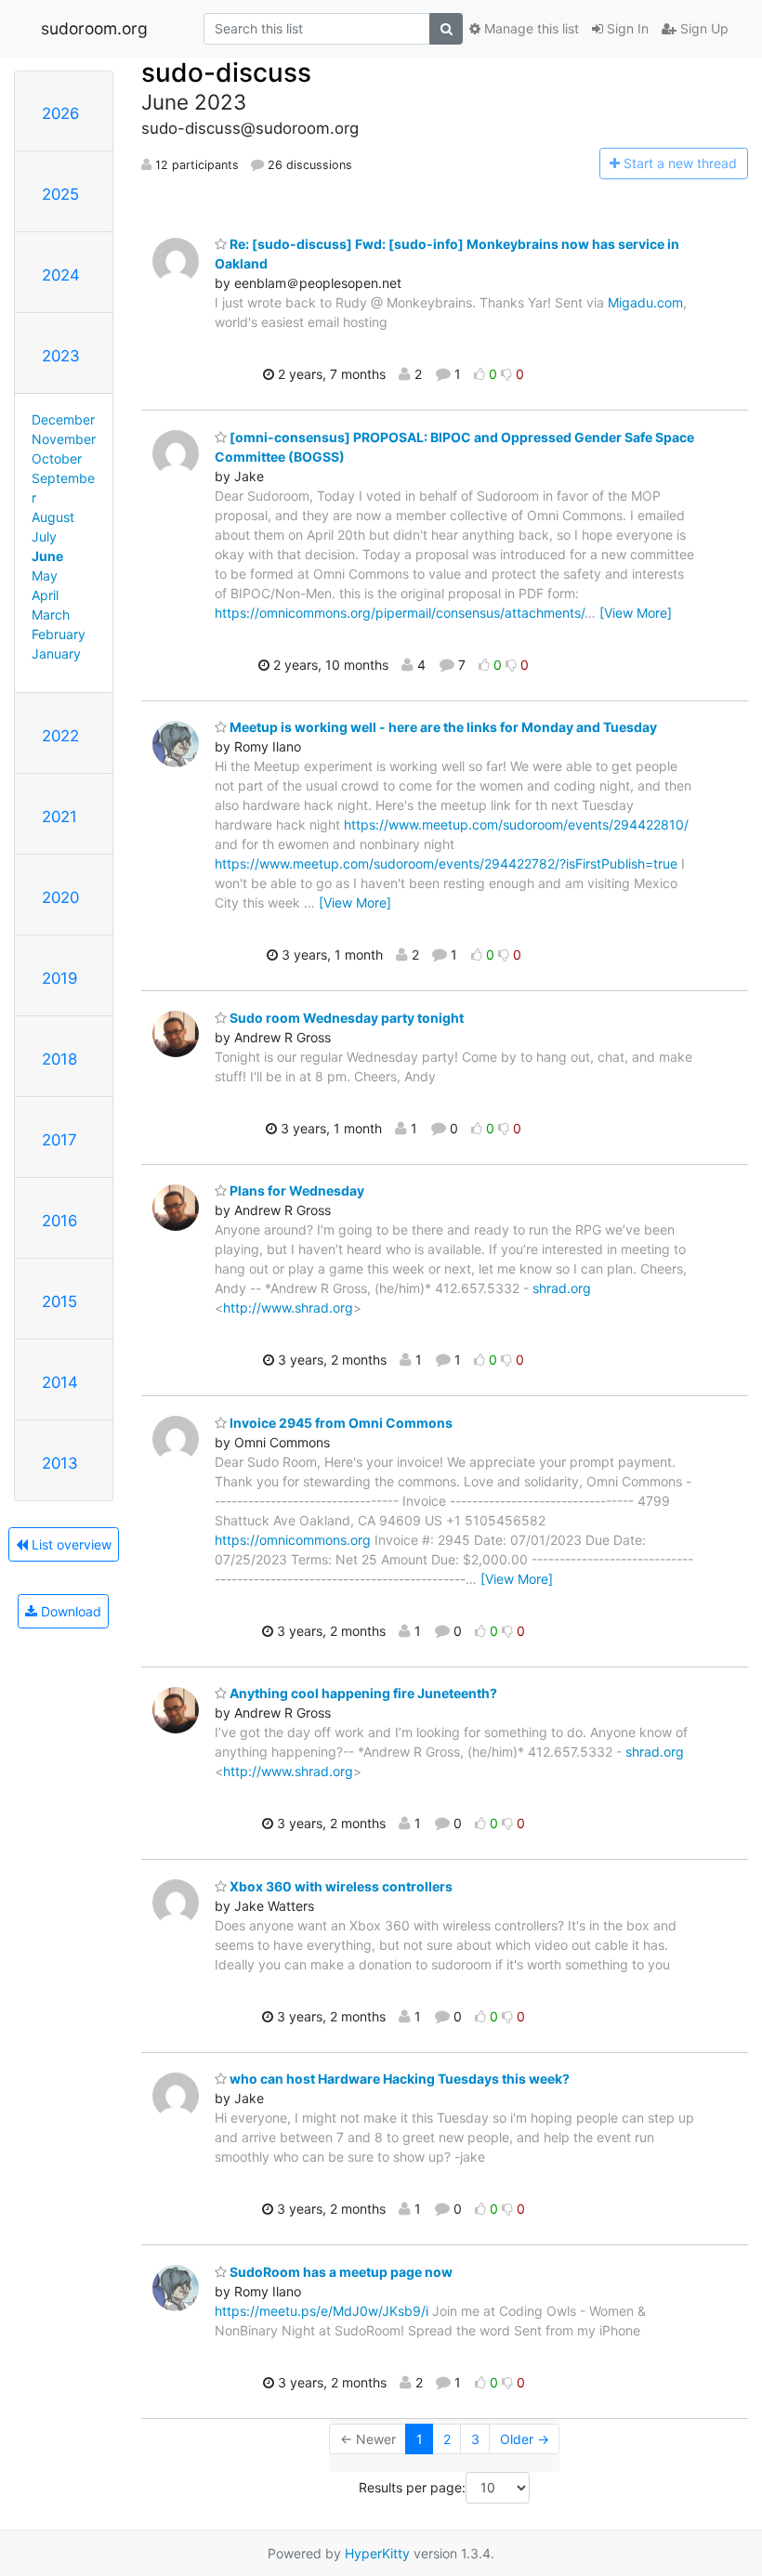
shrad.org (562, 1288)
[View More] (636, 613)
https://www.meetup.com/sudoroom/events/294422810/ (516, 824)
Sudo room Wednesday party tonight (345, 1018)
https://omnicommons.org (293, 1540)
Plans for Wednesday (296, 1190)
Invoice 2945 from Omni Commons (340, 1423)
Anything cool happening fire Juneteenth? (362, 1693)
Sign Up (703, 28)
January (56, 654)
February (59, 634)
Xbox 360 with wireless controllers (340, 1886)
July (44, 536)
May (45, 575)
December (63, 419)
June (47, 556)
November (64, 439)
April (45, 595)
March (51, 615)
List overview (70, 1544)
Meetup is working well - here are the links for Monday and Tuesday (442, 727)
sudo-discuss (226, 72)
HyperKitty (377, 2553)
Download (69, 1611)
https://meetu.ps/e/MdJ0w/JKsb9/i (322, 2311)
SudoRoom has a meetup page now (340, 2272)
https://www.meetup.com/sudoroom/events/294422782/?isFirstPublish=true (446, 863)
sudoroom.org (94, 28)
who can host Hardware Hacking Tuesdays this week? (398, 2079)
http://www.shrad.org (288, 1308)
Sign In (626, 28)
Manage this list (530, 28)
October (57, 458)
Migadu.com (645, 302)
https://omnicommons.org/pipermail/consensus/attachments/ (400, 613)
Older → (525, 2439)
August (53, 517)
